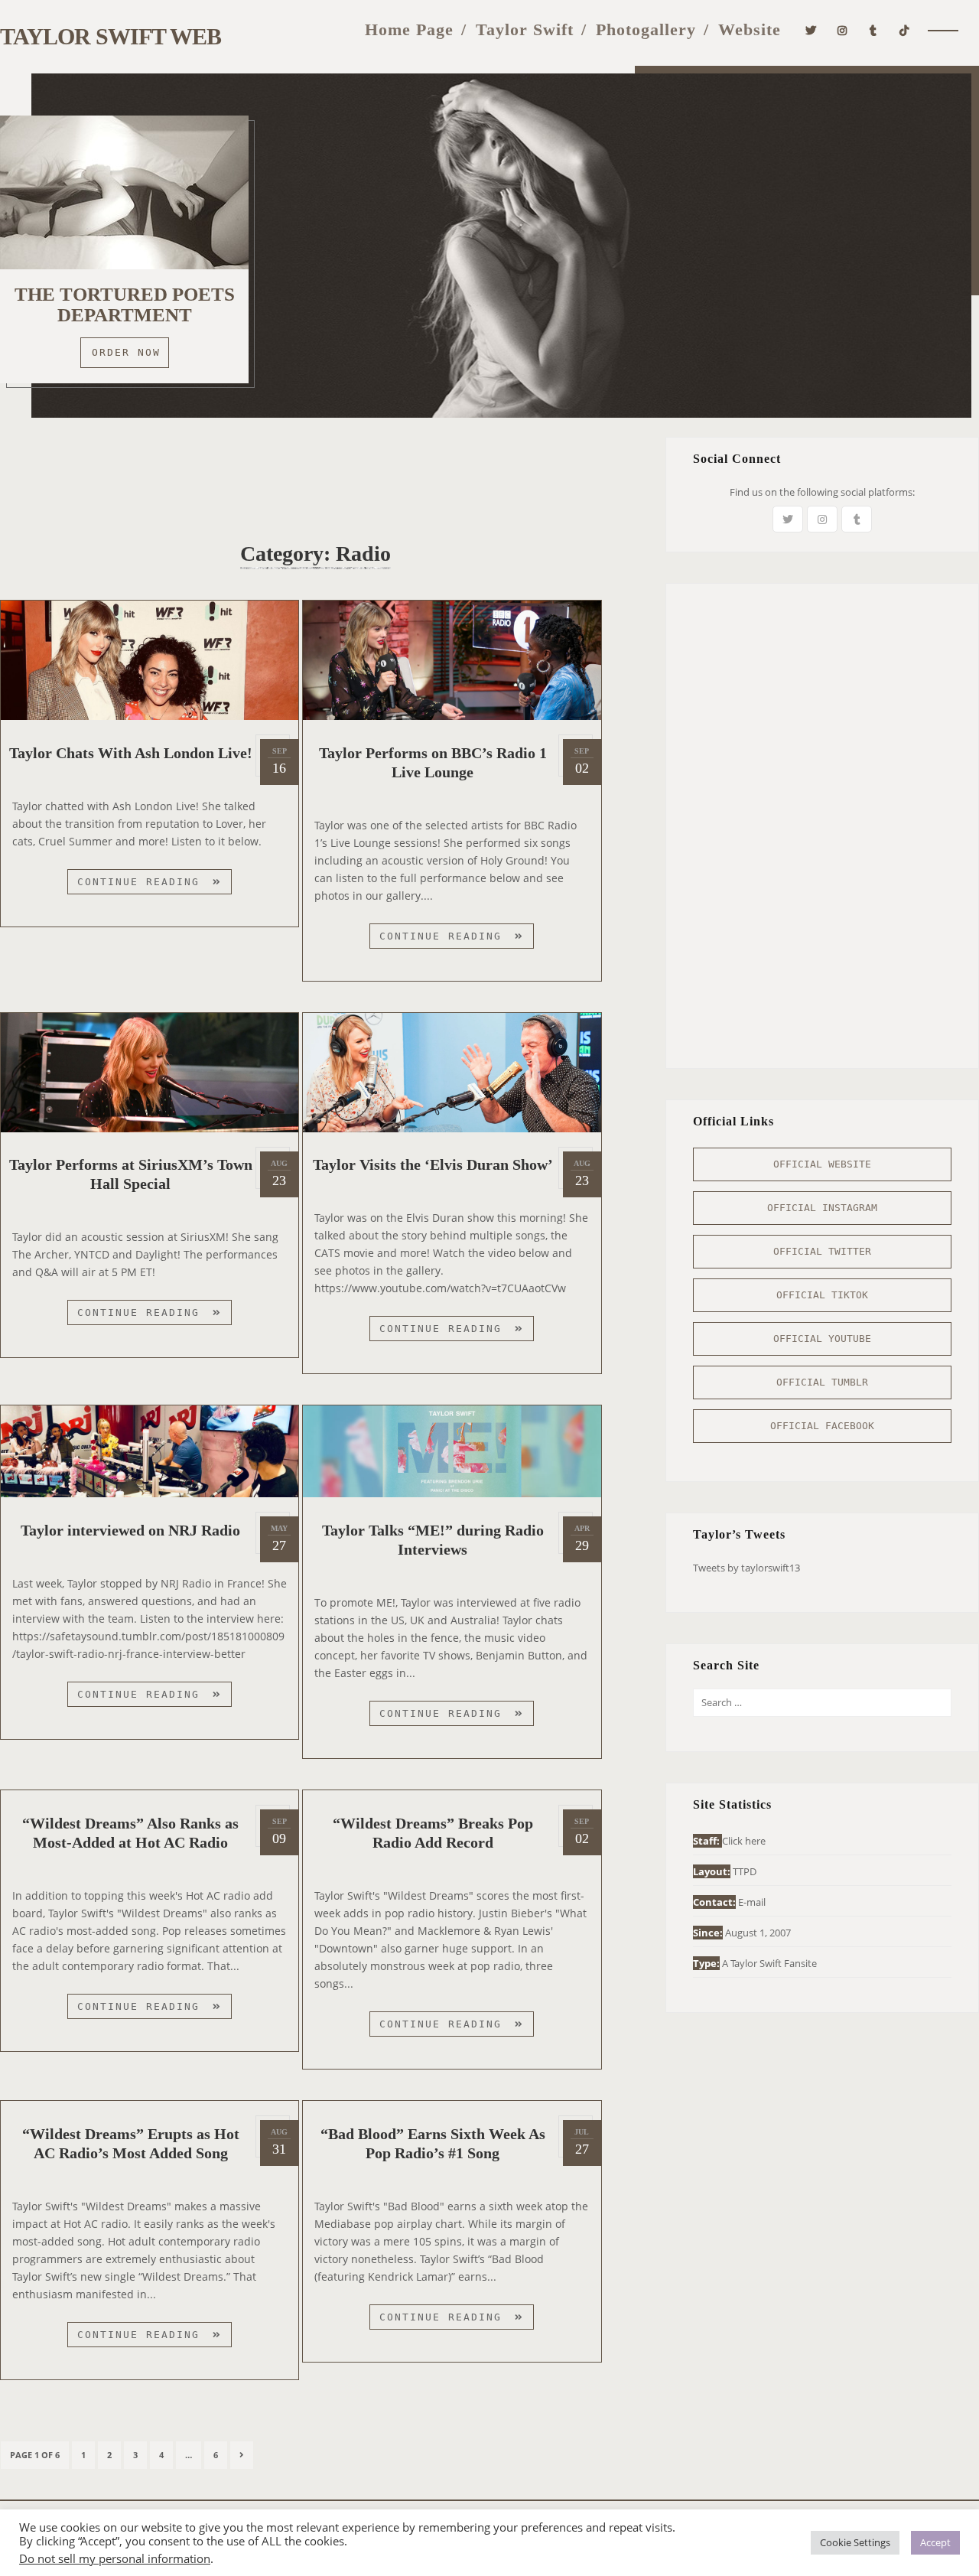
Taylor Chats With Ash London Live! (131, 753)
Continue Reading (154, 885)
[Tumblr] (873, 29)
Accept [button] (935, 2542)
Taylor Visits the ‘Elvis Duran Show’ (433, 1164)
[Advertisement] (316, 471)
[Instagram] (842, 29)
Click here (744, 1841)
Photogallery (646, 29)
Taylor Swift (525, 29)
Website (750, 29)
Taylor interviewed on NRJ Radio (130, 1530)
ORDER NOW (126, 352)
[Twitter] (811, 29)
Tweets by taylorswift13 (746, 1568)
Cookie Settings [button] (855, 2542)
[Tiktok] (904, 29)
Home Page (409, 29)
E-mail (752, 1902)
